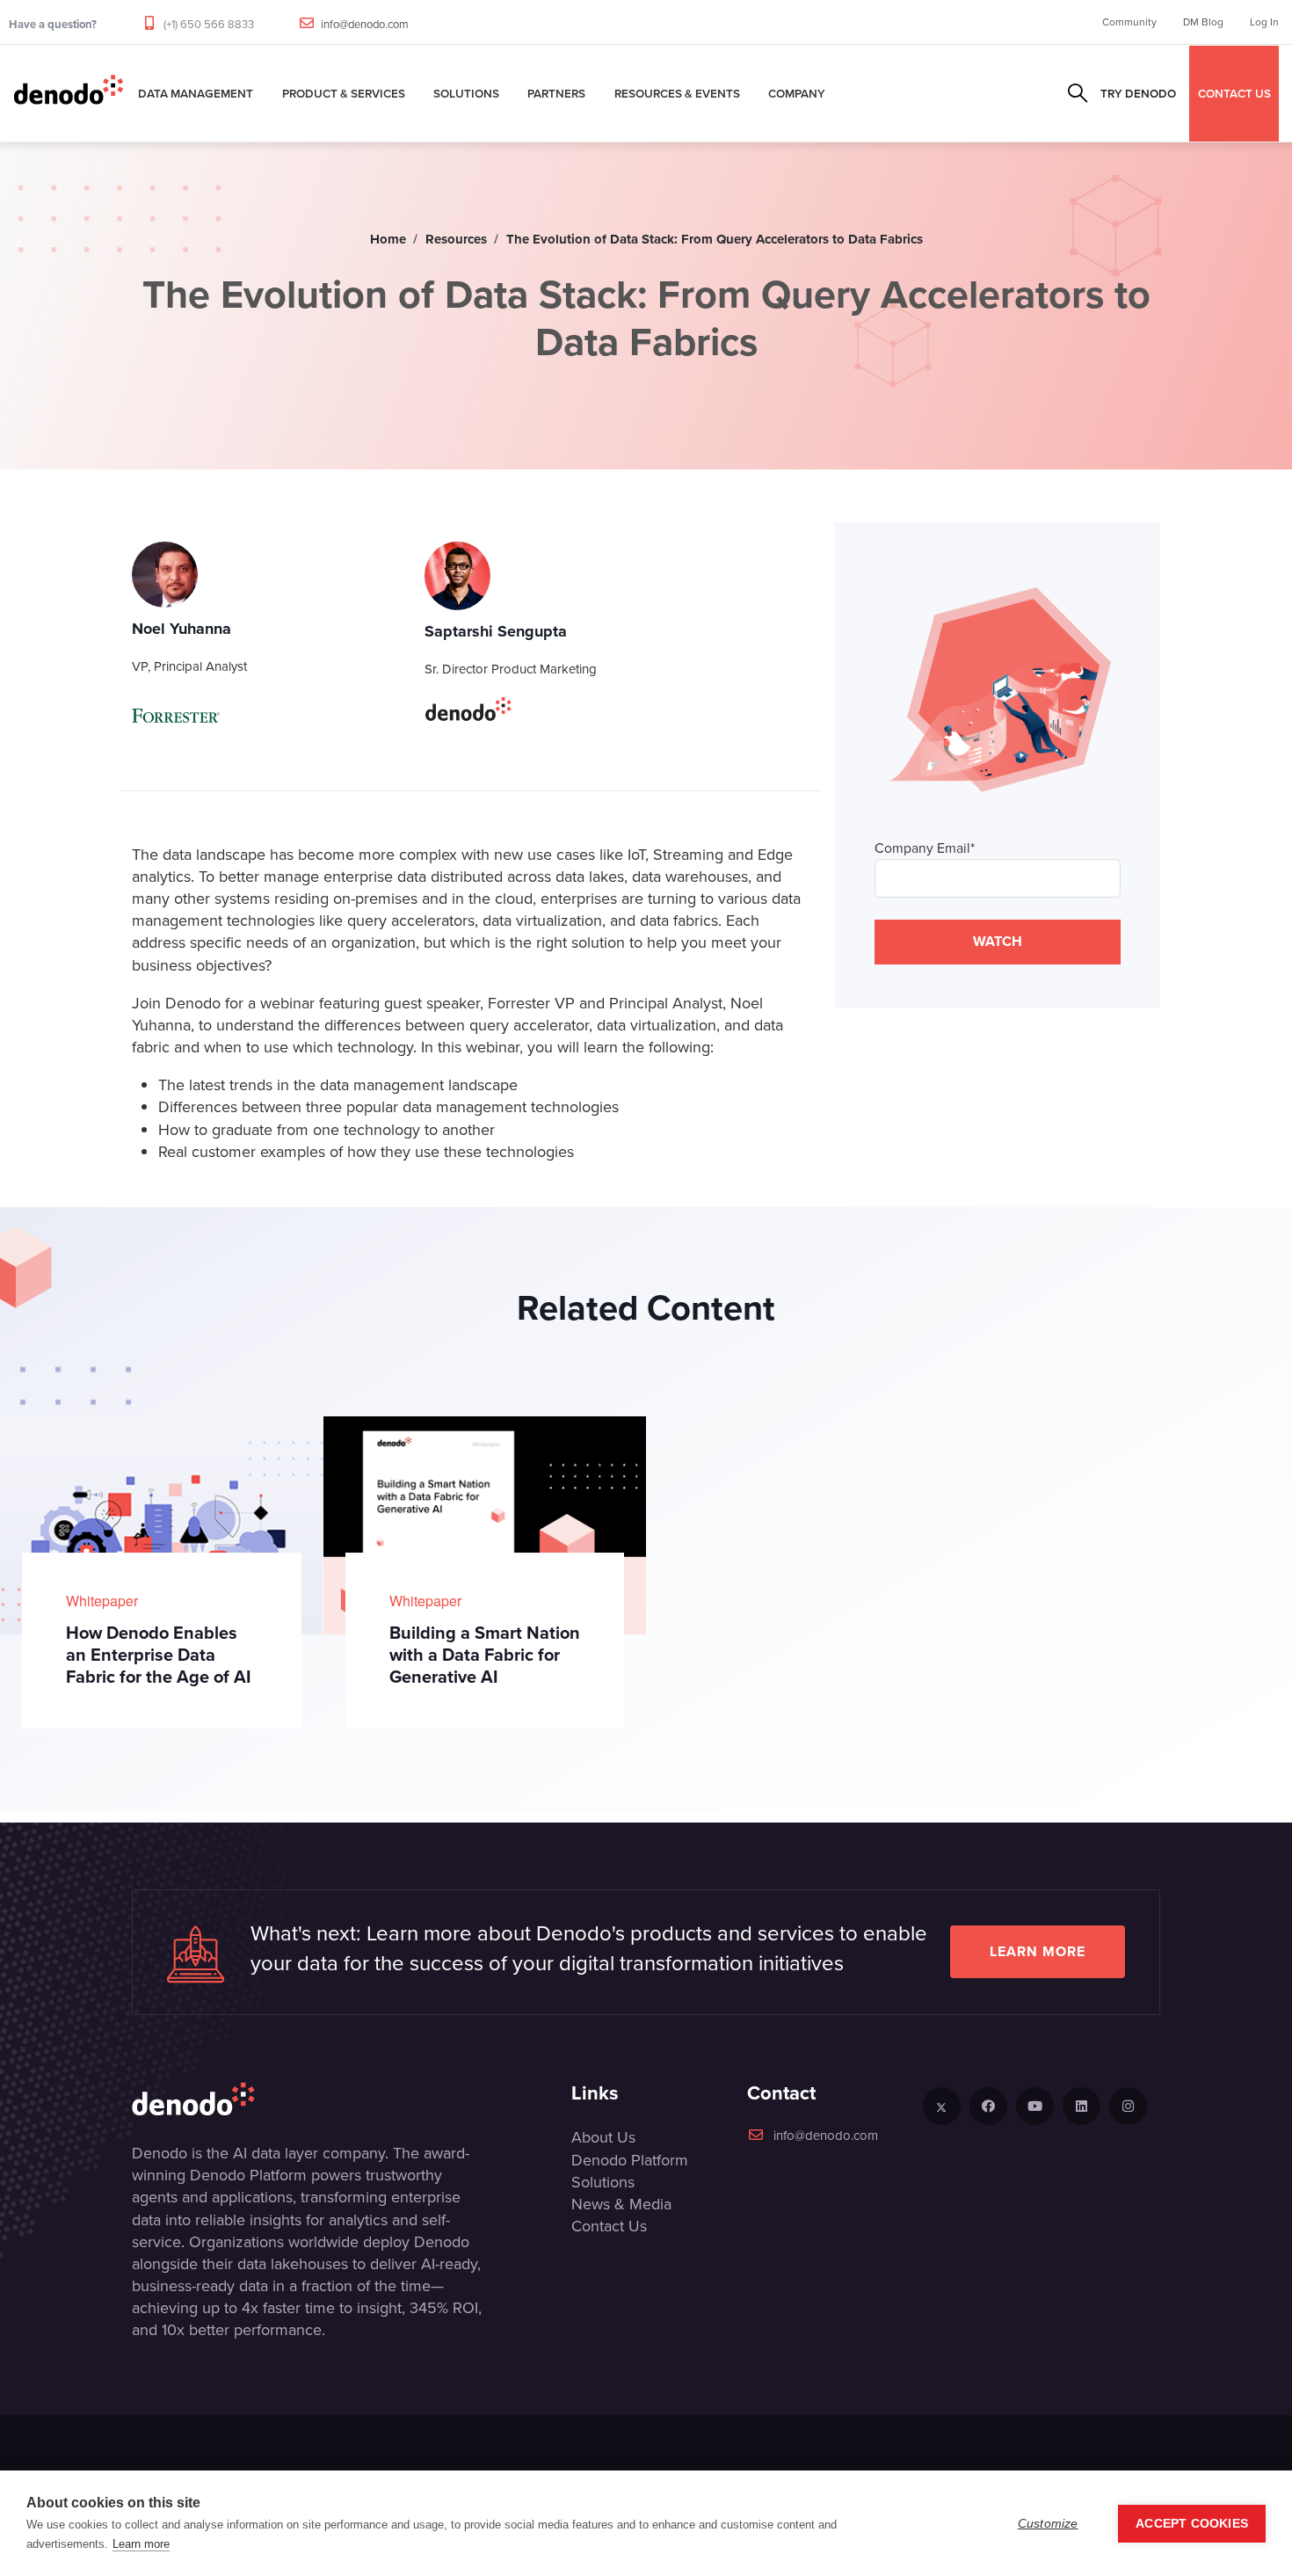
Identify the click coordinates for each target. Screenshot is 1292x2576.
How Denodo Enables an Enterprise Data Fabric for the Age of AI (158, 1655)
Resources (456, 239)
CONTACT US (1234, 93)
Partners (556, 93)
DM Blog (1203, 22)
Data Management (196, 93)
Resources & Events (677, 93)
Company (797, 93)
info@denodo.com (365, 24)
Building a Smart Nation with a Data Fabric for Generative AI (485, 1655)
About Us (603, 2137)
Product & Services (344, 93)
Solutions (466, 93)
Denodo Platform (630, 2160)
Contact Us (609, 2226)
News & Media (621, 2204)
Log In (1264, 22)
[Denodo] (69, 93)
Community (1129, 22)
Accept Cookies (1192, 2524)
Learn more (1038, 1951)
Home (388, 239)
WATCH (998, 941)
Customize (1048, 2524)
